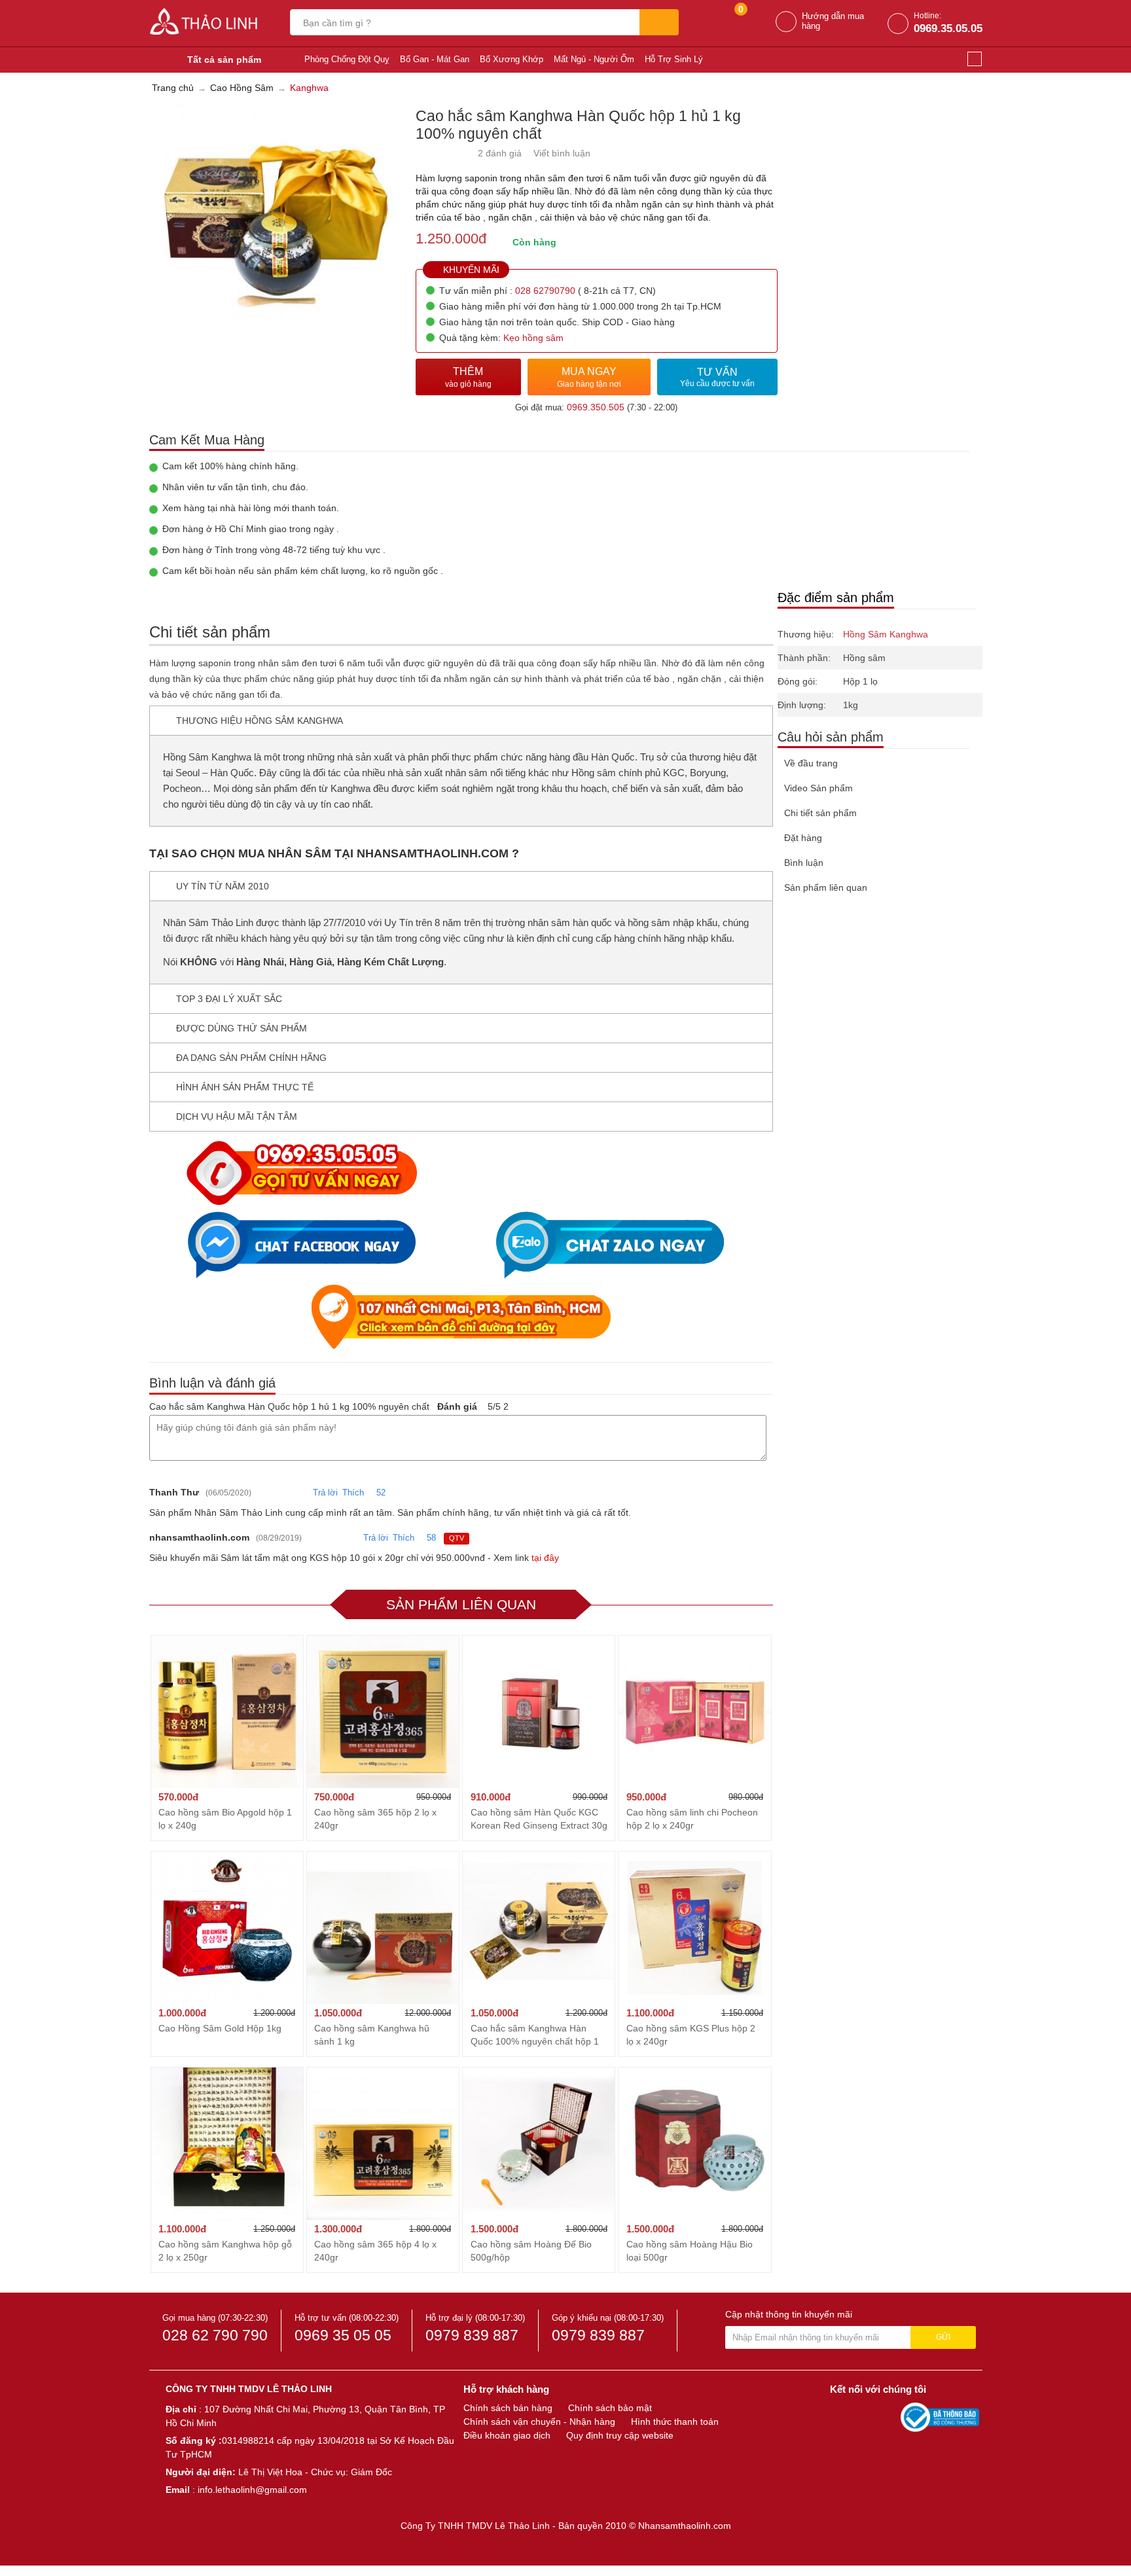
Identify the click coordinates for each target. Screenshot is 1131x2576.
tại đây (545, 1558)
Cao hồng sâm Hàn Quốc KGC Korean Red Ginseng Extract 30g (539, 1819)
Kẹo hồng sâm (533, 338)
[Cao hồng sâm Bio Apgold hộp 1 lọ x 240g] (227, 1711)
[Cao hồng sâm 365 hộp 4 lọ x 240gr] (383, 2143)
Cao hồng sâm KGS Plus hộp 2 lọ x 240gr (691, 2035)
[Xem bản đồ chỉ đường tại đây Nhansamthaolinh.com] (461, 1317)
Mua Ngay (589, 377)
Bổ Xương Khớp (512, 59)
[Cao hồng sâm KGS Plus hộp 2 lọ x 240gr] (694, 1927)
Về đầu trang (811, 763)
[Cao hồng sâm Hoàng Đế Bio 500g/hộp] (539, 2143)
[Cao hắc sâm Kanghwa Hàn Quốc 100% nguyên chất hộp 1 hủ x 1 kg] (539, 1927)
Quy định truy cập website (620, 2435)
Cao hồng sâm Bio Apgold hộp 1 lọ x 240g (225, 1819)
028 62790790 (545, 291)
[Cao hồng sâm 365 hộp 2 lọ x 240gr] (383, 1711)
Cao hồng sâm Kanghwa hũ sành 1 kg (372, 2035)
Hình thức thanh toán (675, 2422)
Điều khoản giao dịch (507, 2435)
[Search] (659, 22)
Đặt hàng (803, 838)
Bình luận (804, 863)
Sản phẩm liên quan (826, 887)
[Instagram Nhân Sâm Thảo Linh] (888, 2416)
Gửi (943, 2337)
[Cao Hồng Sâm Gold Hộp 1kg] (227, 1927)
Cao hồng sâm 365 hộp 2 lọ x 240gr (375, 1819)
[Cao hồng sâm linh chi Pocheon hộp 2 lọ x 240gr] (694, 1711)
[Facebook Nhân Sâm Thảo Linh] (842, 2416)
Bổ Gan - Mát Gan (435, 59)
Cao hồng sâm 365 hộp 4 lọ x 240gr (375, 2251)
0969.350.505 (596, 407)
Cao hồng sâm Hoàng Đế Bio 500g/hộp (531, 2251)
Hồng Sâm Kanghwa (886, 634)
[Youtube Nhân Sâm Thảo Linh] (865, 2416)
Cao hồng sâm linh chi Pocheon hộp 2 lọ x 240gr (692, 1819)
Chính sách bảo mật (610, 2408)
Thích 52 (364, 1493)
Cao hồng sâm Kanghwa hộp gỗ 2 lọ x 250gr (225, 2251)
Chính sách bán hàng (508, 2408)
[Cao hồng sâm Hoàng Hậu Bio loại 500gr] (694, 2143)
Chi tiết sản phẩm (820, 813)
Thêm (468, 377)
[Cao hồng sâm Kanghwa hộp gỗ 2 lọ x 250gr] (227, 2143)
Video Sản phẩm (818, 788)
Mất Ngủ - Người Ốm (594, 59)
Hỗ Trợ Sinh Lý (674, 59)
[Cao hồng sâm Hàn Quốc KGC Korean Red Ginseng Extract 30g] (539, 1711)
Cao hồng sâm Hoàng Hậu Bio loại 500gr (690, 2251)
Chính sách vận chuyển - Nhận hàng (539, 2422)
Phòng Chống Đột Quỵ (347, 59)
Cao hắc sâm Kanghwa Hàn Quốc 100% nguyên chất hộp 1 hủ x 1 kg (535, 2035)
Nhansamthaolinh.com (685, 2526)
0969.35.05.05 (948, 28)
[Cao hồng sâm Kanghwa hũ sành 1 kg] (383, 1927)
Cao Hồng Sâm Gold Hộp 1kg (220, 2028)
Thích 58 (414, 1538)
